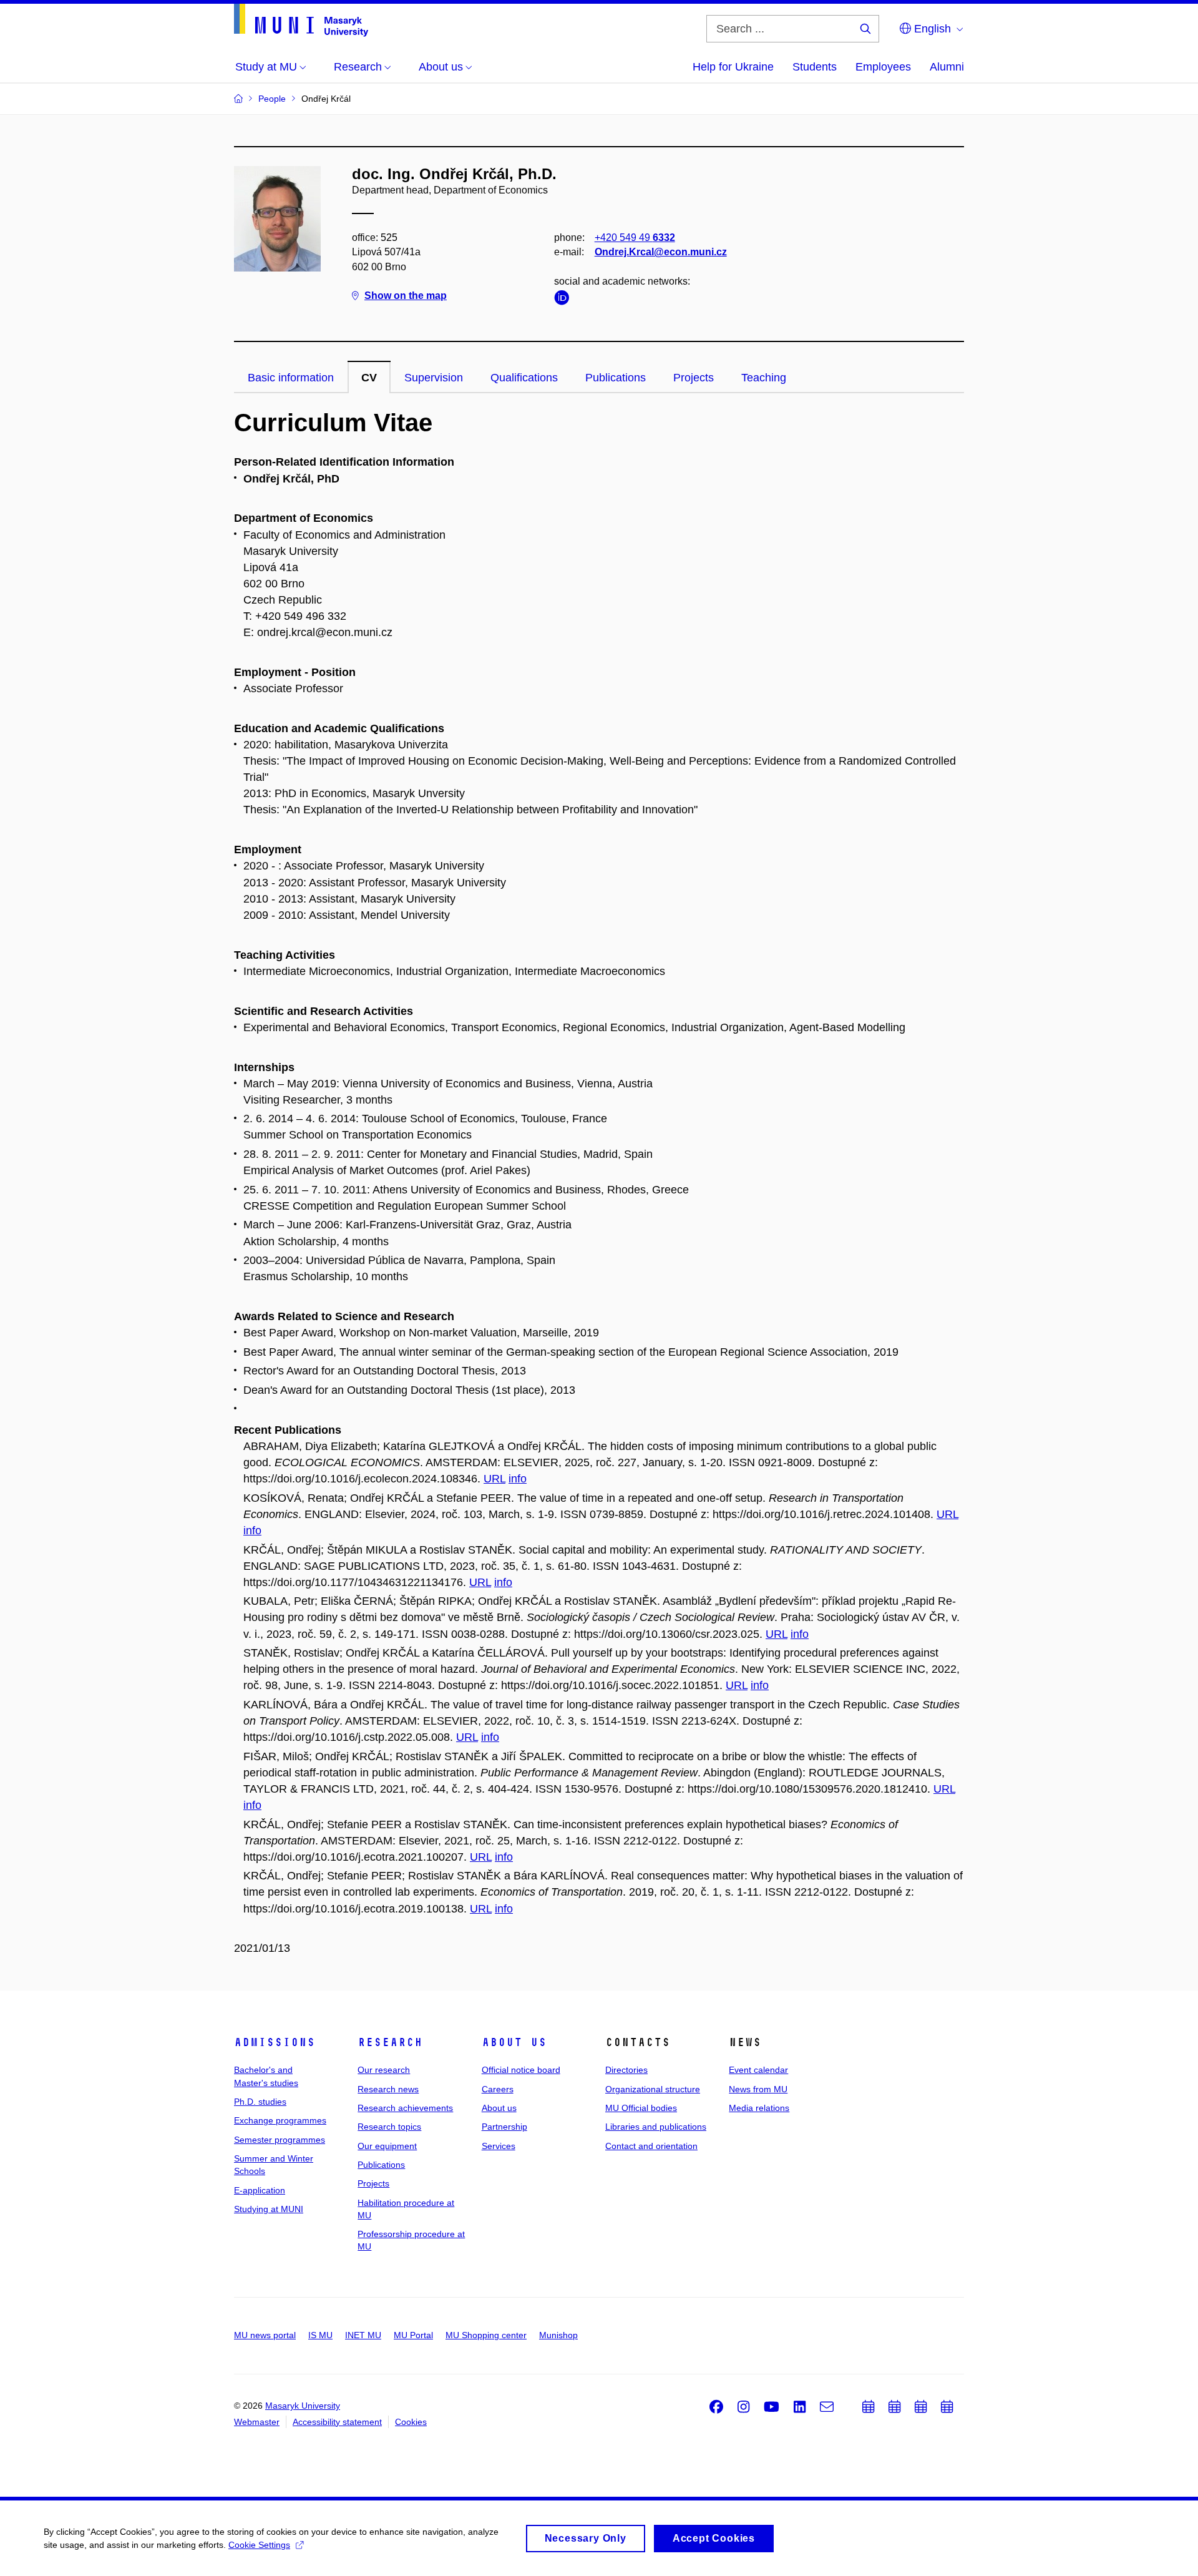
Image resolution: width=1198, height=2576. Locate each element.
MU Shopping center (486, 2335)
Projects (694, 378)
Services (499, 2146)
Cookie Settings (259, 2545)
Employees (883, 67)
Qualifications (524, 378)
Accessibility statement (337, 2422)
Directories (626, 2070)
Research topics (389, 2127)
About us (514, 2042)
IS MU (320, 2335)
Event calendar (758, 2070)
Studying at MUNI (269, 2209)
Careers (498, 2089)
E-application (260, 2190)
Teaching (764, 378)
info (518, 1479)
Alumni (947, 67)
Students (815, 67)
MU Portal (413, 2335)
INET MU (363, 2335)
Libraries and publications (656, 2127)
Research (390, 2042)
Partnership (504, 2127)
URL (494, 1479)
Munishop (558, 2335)
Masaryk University (303, 2406)
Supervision (434, 378)
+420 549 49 (635, 238)
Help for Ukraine (733, 67)
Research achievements (405, 2108)
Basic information (291, 378)
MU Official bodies (641, 2108)
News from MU (758, 2089)
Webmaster (257, 2422)
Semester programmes (280, 2140)
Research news (388, 2089)
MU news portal (265, 2335)
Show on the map (406, 296)
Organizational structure (653, 2089)
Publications (616, 378)
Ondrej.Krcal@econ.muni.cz (661, 252)
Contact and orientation (651, 2146)
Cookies (411, 2422)
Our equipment (387, 2146)
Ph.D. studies (260, 2102)
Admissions (275, 2042)
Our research (384, 2070)
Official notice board (521, 2070)
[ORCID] (565, 300)
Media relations (759, 2108)
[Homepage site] (301, 20)
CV (369, 378)
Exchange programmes (280, 2120)
